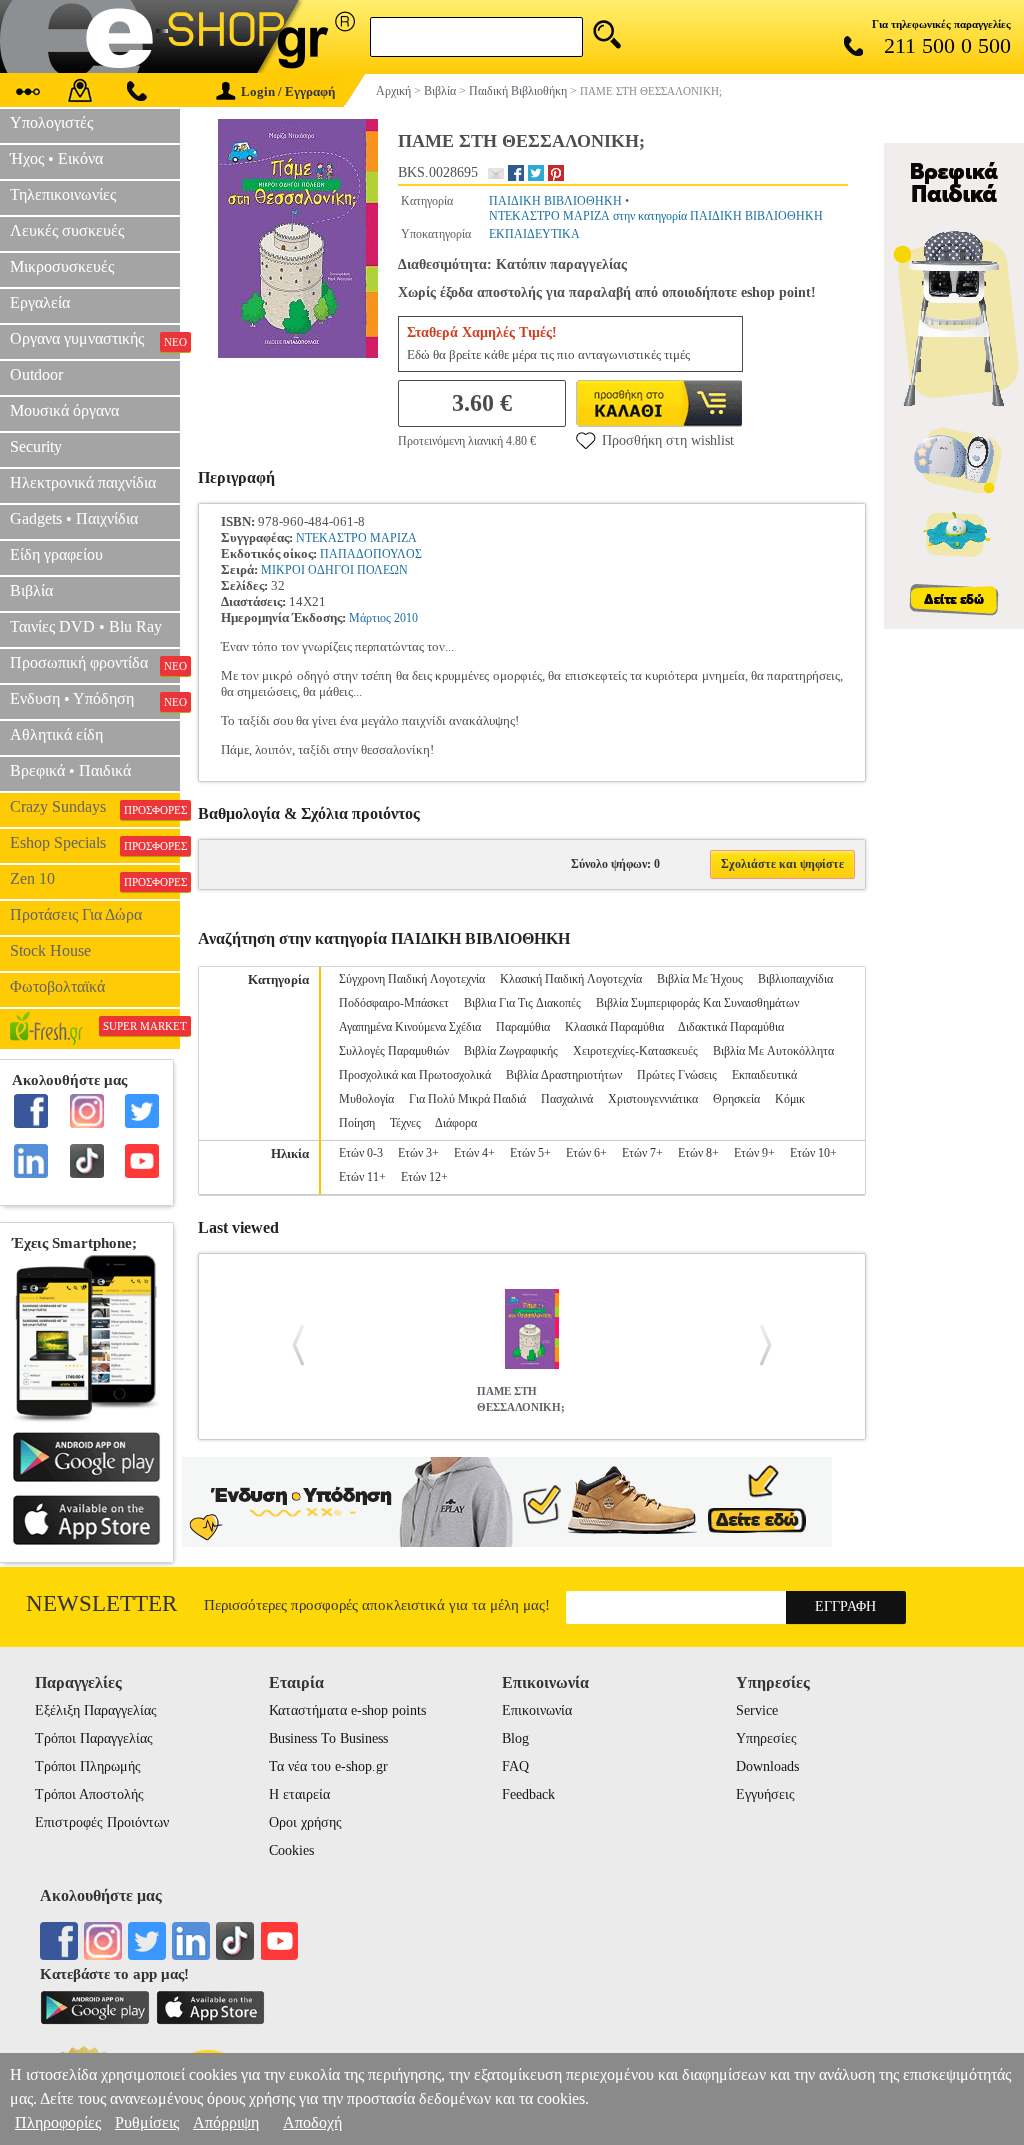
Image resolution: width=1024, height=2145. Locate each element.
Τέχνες (405, 1123)
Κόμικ (790, 1099)
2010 (406, 618)
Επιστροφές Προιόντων (102, 1822)
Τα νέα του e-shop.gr (328, 1766)
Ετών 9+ (754, 1153)
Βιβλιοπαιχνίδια (795, 979)
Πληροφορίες (58, 2122)
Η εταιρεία (299, 1794)
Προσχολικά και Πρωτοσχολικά (415, 1075)
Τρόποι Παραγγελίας (94, 1738)
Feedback (528, 1794)
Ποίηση (357, 1123)
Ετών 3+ (418, 1153)
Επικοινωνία (537, 1710)
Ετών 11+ (362, 1177)
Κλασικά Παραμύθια (614, 1027)
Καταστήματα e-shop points (347, 1710)
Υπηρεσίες (766, 1738)
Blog (515, 1738)
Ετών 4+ (474, 1153)
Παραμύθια (523, 1027)
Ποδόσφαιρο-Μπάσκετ (394, 1003)
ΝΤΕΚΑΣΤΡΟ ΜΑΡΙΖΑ (356, 538)
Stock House (50, 950)
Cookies (291, 1850)
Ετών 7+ (642, 1153)
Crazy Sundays (95, 807)
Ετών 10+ (813, 1153)
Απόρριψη (226, 2122)
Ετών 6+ (586, 1153)
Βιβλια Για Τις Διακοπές (522, 1003)
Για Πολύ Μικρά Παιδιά (467, 1099)
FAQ (515, 1766)
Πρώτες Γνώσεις (677, 1075)
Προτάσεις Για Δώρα (76, 914)
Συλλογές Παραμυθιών (394, 1051)
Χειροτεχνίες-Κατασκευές (635, 1051)
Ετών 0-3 (361, 1153)
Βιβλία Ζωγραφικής (511, 1051)
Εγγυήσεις (765, 1794)
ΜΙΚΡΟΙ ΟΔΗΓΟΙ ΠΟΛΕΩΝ (334, 570)
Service (757, 1710)
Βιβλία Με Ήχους (700, 979)
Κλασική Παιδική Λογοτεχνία (571, 979)
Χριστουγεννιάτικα (653, 1099)
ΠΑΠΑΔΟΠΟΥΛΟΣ (371, 554)
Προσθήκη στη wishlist (668, 440)
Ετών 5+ (530, 1153)
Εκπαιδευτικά (764, 1075)
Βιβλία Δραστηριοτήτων (564, 1075)
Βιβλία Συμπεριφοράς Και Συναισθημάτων (697, 1003)
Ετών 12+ (424, 1177)
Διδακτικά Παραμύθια (731, 1027)
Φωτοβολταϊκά (57, 986)
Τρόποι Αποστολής (89, 1794)
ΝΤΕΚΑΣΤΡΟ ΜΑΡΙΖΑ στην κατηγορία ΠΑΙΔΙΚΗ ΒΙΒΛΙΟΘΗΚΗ (656, 216)
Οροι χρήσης (305, 1822)
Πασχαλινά (567, 1099)
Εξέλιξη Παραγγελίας (96, 1710)
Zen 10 (95, 879)
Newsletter (101, 1603)
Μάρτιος (370, 618)
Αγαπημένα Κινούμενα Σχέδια (410, 1027)
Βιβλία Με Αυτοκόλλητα (773, 1051)
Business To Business (328, 1738)
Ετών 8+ (698, 1153)
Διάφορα (456, 1123)
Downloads (767, 1766)
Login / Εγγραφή (288, 91)
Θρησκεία (736, 1099)
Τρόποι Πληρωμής (88, 1766)
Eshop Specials (95, 843)
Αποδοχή (312, 2122)
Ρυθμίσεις (147, 2122)
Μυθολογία (366, 1099)
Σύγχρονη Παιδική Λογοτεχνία (412, 979)
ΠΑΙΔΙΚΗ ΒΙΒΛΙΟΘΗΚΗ (555, 201)
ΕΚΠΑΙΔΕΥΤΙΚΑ (534, 234)
